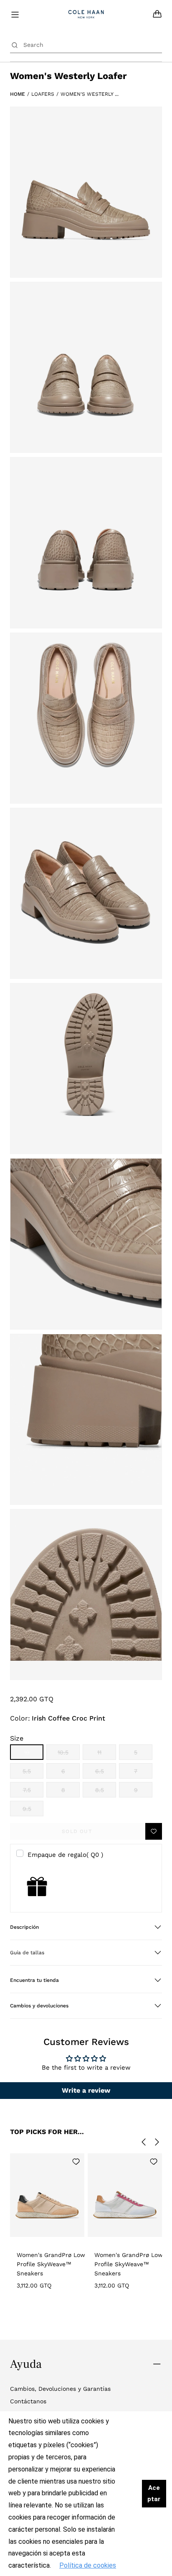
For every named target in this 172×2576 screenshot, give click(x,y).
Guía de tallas (27, 1953)
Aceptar (154, 2493)
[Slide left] (144, 2142)
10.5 (69, 1754)
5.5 (33, 1773)
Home (18, 94)
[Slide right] (157, 2142)
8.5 (106, 1792)
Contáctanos (28, 2401)
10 (34, 1754)
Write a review (86, 2090)
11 (107, 1754)
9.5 (33, 1811)
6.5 (106, 1773)
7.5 (33, 1792)
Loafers (43, 94)
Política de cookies (88, 2565)
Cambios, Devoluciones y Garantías (60, 2389)
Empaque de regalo (65, 1855)
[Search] (15, 45)
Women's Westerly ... (90, 94)
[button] (86, 1927)
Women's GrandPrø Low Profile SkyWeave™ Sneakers (51, 2264)
